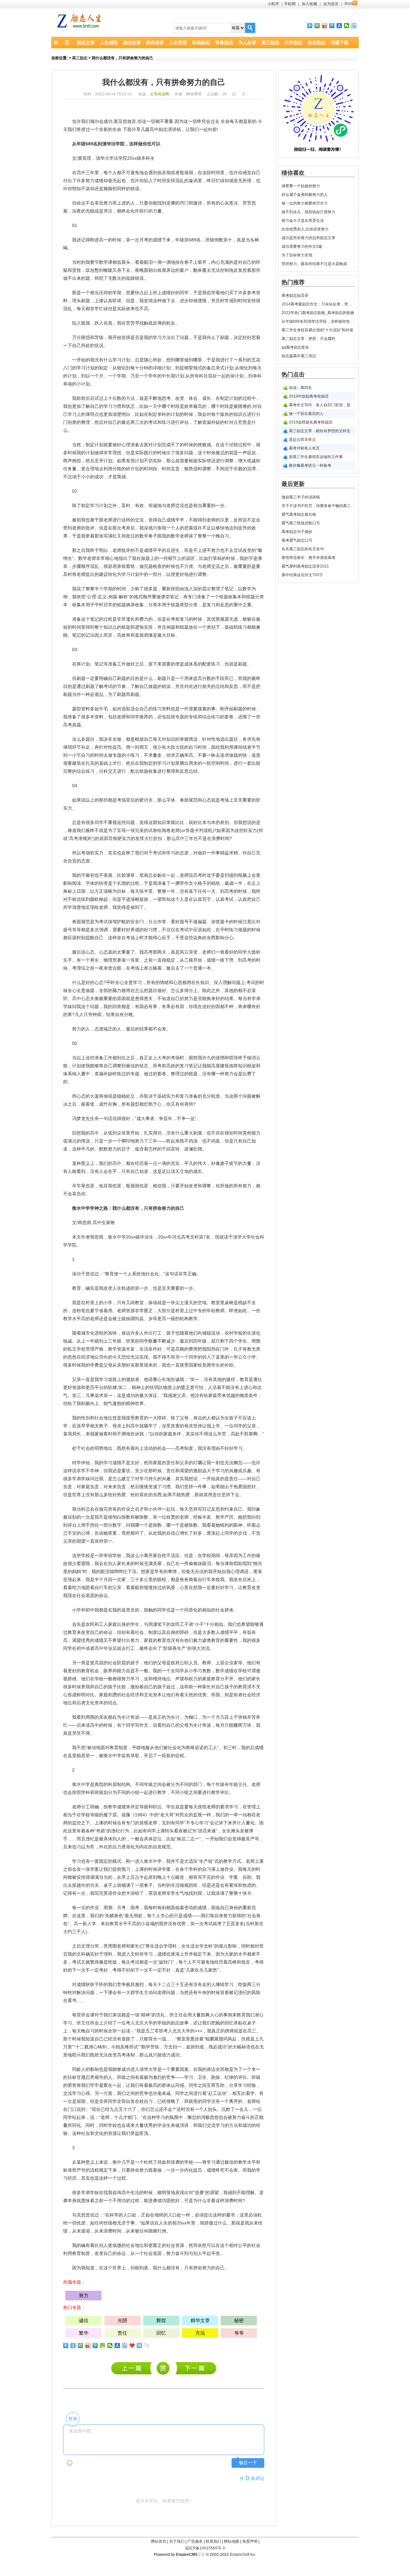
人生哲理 (178, 43)
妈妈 (77, 1571)
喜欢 (144, 1495)
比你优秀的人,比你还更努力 (305, 229)
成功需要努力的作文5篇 (302, 246)
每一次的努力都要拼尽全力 (305, 203)
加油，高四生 (300, 388)
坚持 (198, 1426)
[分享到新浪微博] (325, 26)
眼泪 (148, 262)
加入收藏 (309, 4)
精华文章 (200, 2320)
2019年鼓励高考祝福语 (309, 396)
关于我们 (177, 2541)
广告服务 (195, 2541)
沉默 (226, 2109)
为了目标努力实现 (297, 255)
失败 (238, 469)
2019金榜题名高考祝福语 (311, 422)
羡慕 (157, 1563)
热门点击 (293, 375)
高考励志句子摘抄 (297, 532)
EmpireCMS (187, 2555)
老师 (171, 505)
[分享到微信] (347, 26)
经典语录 (155, 43)
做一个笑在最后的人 (306, 414)
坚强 (68, 1579)
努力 (90, 181)
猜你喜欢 (293, 173)
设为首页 (331, 4)
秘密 (239, 2320)
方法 (166, 337)
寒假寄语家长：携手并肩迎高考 (308, 558)
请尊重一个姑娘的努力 (301, 186)
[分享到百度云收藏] (132, 2346)
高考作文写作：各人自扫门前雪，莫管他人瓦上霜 (322, 405)
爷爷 (239, 2333)
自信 (171, 1533)
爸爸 (184, 1579)
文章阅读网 (160, 94)
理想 (117, 453)
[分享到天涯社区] (139, 2346)
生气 (180, 1893)
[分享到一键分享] (73, 2346)
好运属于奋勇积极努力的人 (305, 195)
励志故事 (132, 43)
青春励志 (224, 43)
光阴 (122, 2320)
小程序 (273, 4)
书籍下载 (340, 43)
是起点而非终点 (302, 440)
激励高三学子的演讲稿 (133, 2368)
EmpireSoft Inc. (243, 2555)
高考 (68, 725)
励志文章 (86, 43)
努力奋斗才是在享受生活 (303, 221)
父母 (108, 1365)
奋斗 (246, 2117)
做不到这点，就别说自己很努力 (308, 212)
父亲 (77, 1379)
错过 (238, 445)
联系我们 (213, 2541)
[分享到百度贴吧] (354, 26)
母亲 (117, 1426)
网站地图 (232, 2541)
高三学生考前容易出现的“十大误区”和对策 (317, 330)
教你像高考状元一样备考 (310, 465)
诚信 (84, 2320)
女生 (226, 1831)
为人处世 (247, 43)
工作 (121, 664)
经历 (139, 1163)
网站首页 (159, 2541)
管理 (90, 1349)
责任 (171, 1463)
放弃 (132, 121)
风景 (171, 1587)
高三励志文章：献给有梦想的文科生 (320, 431)
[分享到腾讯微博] (332, 26)
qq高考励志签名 (295, 347)
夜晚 (139, 270)
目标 (171, 635)
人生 (117, 1288)
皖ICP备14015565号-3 (205, 2548)
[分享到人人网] (339, 26)
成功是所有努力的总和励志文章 (308, 238)
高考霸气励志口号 (297, 540)
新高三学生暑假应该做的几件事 (316, 457)
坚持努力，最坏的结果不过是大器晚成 (314, 264)
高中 (154, 129)
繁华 (84, 2333)
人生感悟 (109, 43)
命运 (81, 203)
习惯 (117, 406)
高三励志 (270, 43)
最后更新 (293, 484)
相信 (157, 1186)
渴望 (184, 1471)
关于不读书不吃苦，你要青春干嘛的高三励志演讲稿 (318, 506)
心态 (207, 800)
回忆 (229, 2023)
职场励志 (201, 43)
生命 (225, 121)
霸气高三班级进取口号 (301, 523)
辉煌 (161, 2320)
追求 (225, 755)
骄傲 (209, 2223)
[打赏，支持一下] (163, 2368)
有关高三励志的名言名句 (303, 549)
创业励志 (316, 43)
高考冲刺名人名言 (304, 448)
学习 (157, 337)
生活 (144, 1349)
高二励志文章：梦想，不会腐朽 (308, 339)
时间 (216, 173)
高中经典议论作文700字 (302, 575)
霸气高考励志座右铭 (299, 514)
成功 (108, 121)
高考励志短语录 (295, 295)
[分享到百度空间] (103, 2346)
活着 (217, 1387)
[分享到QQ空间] (317, 26)
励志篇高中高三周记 (299, 356)
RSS (349, 4)
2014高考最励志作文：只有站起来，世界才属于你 (318, 304)
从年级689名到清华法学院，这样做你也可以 (318, 321)
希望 (246, 1624)
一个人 (173, 528)
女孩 (229, 1418)
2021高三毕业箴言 (196, 2368)
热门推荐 (293, 282)
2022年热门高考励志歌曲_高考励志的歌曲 (318, 313)
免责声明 (250, 2541)
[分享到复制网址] (147, 2346)
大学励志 (293, 43)
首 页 (61, 43)
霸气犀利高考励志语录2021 (305, 566)
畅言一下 (248, 2463)
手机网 (290, 4)
